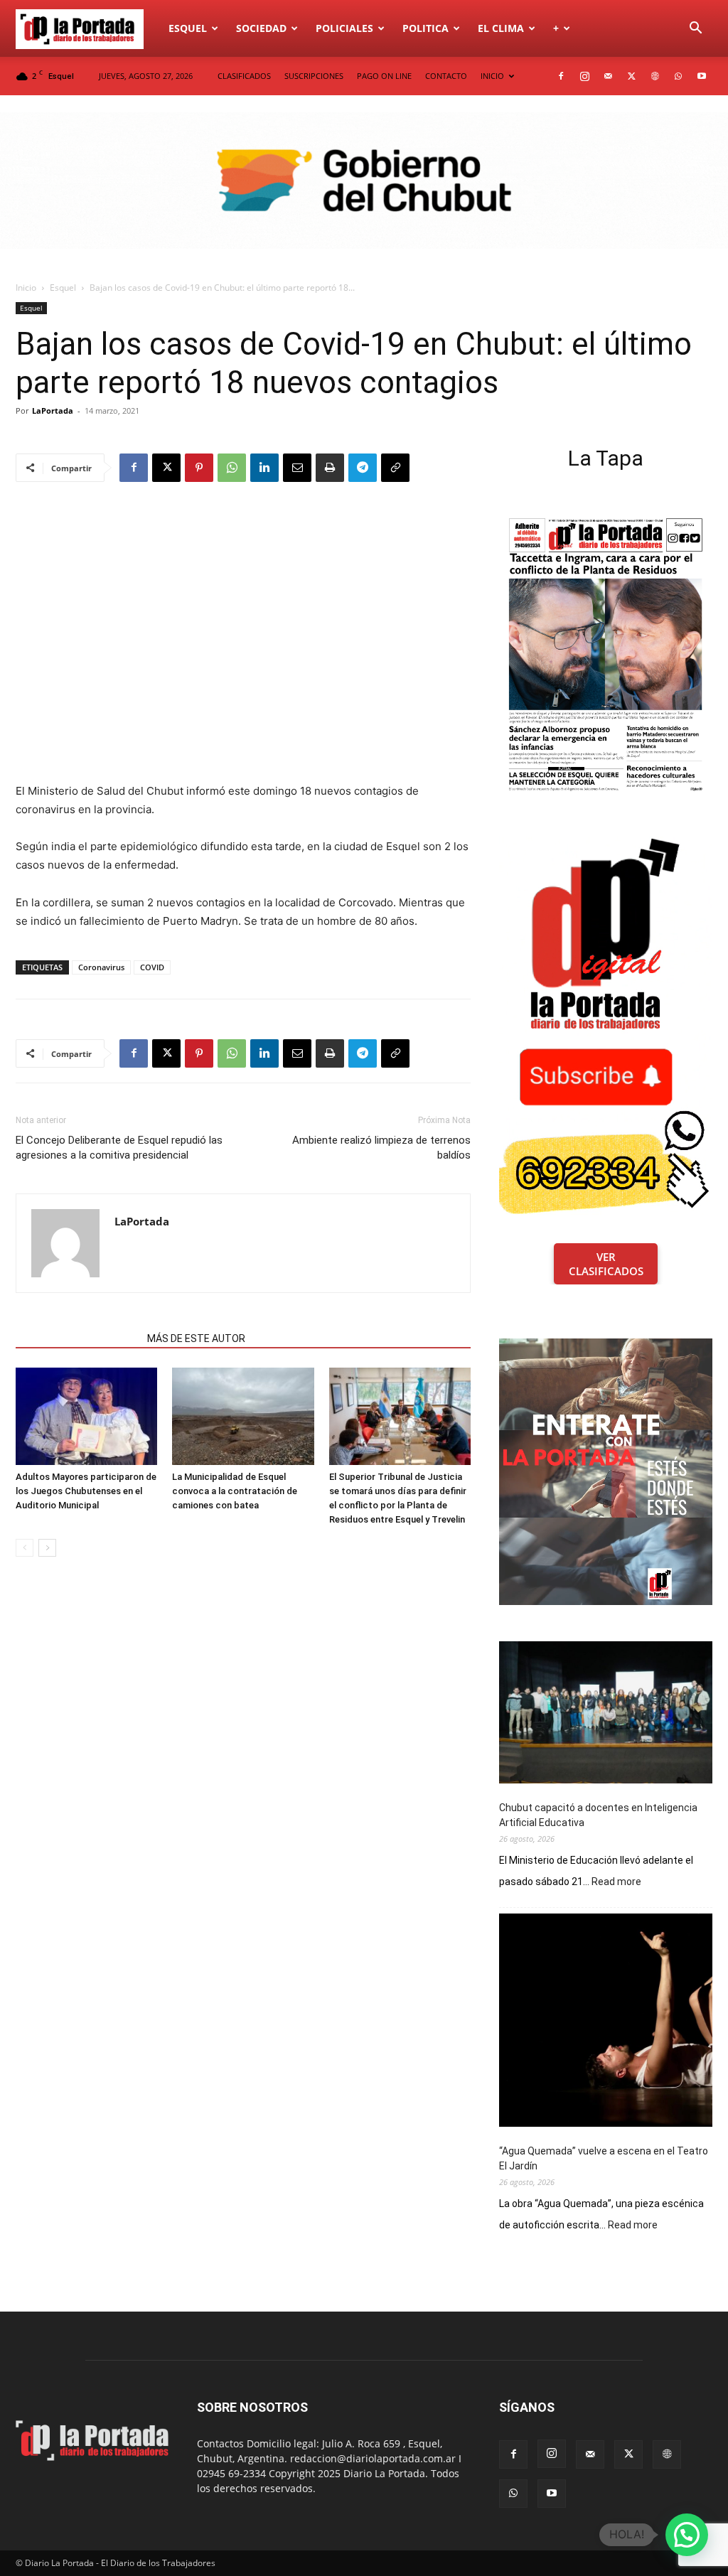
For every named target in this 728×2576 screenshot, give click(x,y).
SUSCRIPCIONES (314, 76)
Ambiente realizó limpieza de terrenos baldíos (381, 1148)
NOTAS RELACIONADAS (77, 1338)
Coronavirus (101, 967)
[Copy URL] (395, 468)
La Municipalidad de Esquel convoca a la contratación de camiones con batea (235, 1491)
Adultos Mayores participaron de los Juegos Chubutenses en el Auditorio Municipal (86, 1491)
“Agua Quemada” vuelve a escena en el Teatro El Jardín (604, 2158)
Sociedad (261, 28)
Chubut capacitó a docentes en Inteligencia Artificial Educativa (598, 1815)
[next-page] (47, 1548)
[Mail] (608, 76)
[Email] (297, 468)
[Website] (655, 76)
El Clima (501, 28)
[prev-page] (25, 1548)
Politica (425, 28)
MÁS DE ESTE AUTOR (196, 1338)
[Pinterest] (199, 468)
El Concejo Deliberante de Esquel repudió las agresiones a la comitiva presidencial (119, 1148)
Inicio (26, 288)
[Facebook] (561, 76)
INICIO (492, 76)
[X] (631, 76)
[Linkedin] (264, 468)
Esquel (188, 28)
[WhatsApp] (678, 76)
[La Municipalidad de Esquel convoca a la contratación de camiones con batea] (243, 1416)
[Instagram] (584, 76)
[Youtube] (702, 76)
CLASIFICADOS (244, 76)
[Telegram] (363, 468)
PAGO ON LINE (384, 76)
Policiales (344, 28)
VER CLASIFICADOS (606, 1264)
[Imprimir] (330, 468)
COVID (152, 967)
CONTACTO (446, 76)
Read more (616, 1882)
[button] (695, 29)
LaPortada (53, 410)
